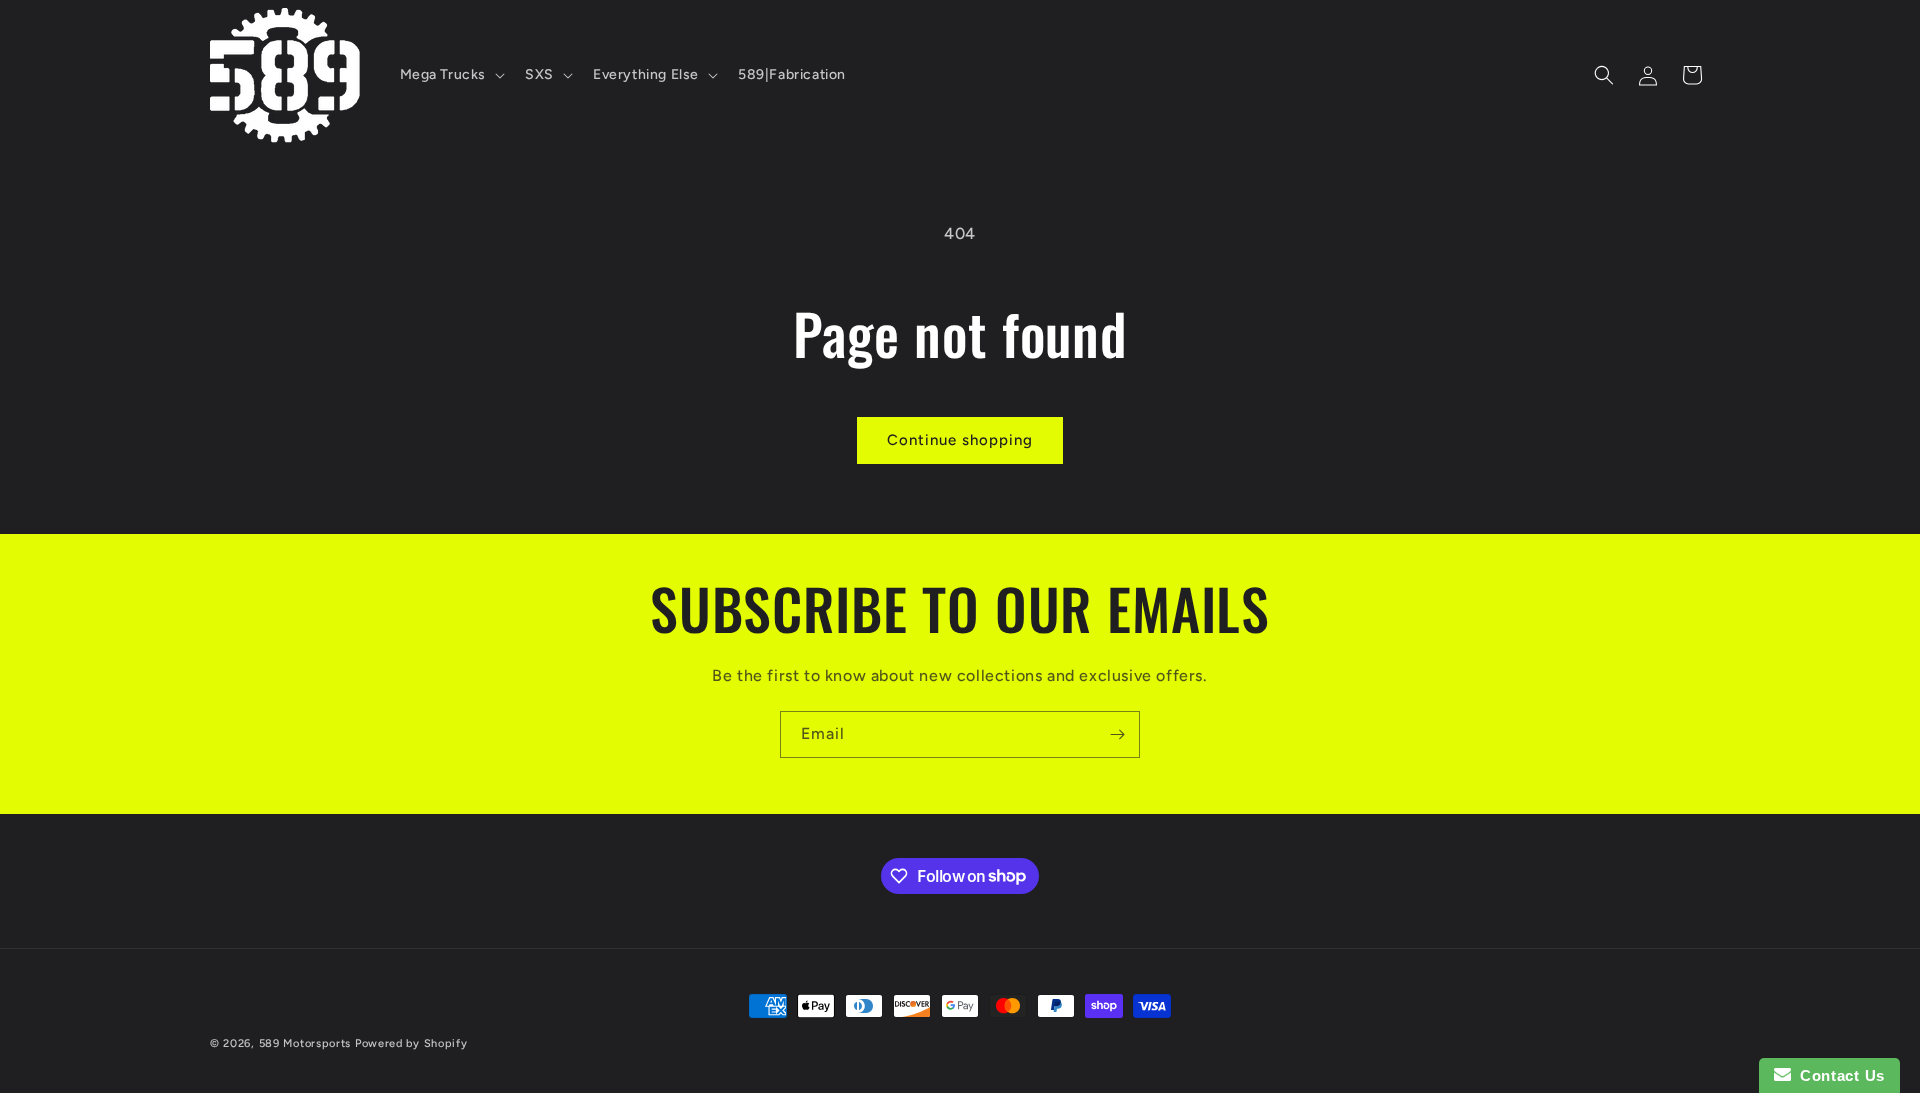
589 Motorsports (305, 1043)
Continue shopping (960, 440)
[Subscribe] (1117, 734)
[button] (451, 75)
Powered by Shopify (411, 1043)
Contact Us (1838, 1075)
